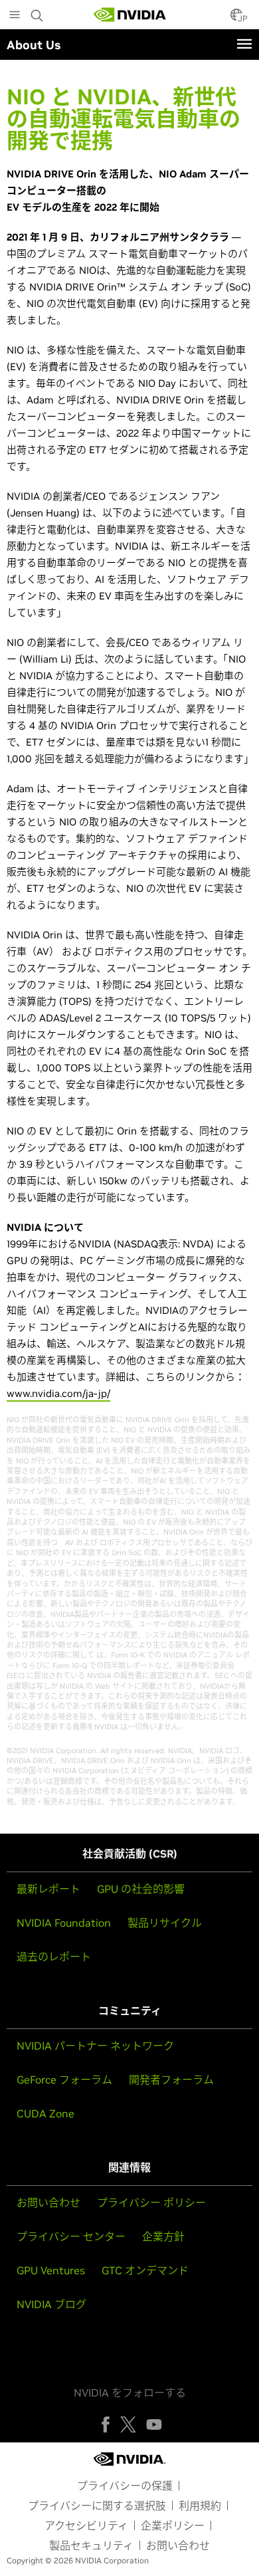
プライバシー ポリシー (151, 2202)
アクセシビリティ (86, 2525)
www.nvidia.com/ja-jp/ (58, 1393)
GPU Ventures (51, 2270)
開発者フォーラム (171, 2080)
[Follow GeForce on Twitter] (128, 2424)
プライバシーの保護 (125, 2486)
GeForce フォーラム (64, 2080)
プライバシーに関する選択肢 (97, 2506)
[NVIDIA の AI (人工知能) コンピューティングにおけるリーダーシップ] (130, 15)
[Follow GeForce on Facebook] (106, 2424)
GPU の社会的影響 (141, 1889)
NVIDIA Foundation (64, 1923)
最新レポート (48, 1889)
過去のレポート (54, 1957)
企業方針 (163, 2236)
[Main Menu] (15, 16)
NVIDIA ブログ (51, 2304)
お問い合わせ (48, 2202)
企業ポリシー (173, 2525)
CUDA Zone (45, 2113)
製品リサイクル (165, 1923)
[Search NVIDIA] (39, 12)
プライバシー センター (71, 2236)
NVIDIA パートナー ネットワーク (95, 2046)
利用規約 (200, 2506)
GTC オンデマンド (145, 2270)
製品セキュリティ (91, 2545)
